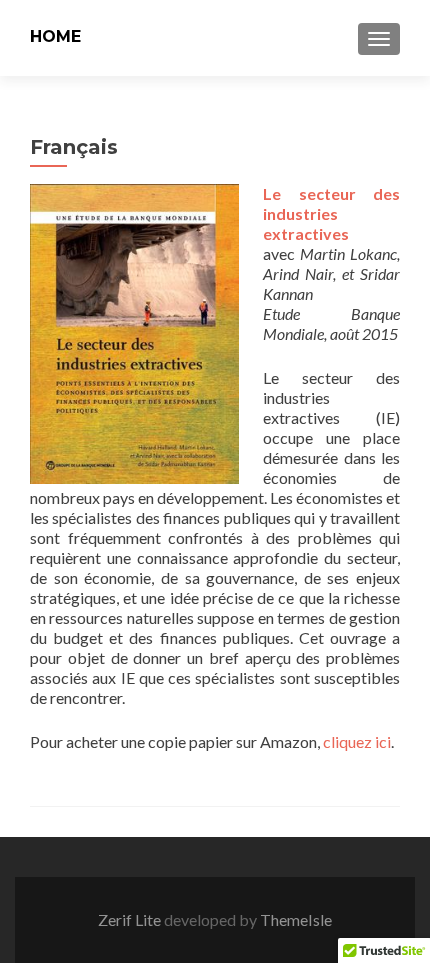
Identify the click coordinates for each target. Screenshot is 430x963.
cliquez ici (357, 741)
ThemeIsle (296, 919)
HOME (55, 36)
